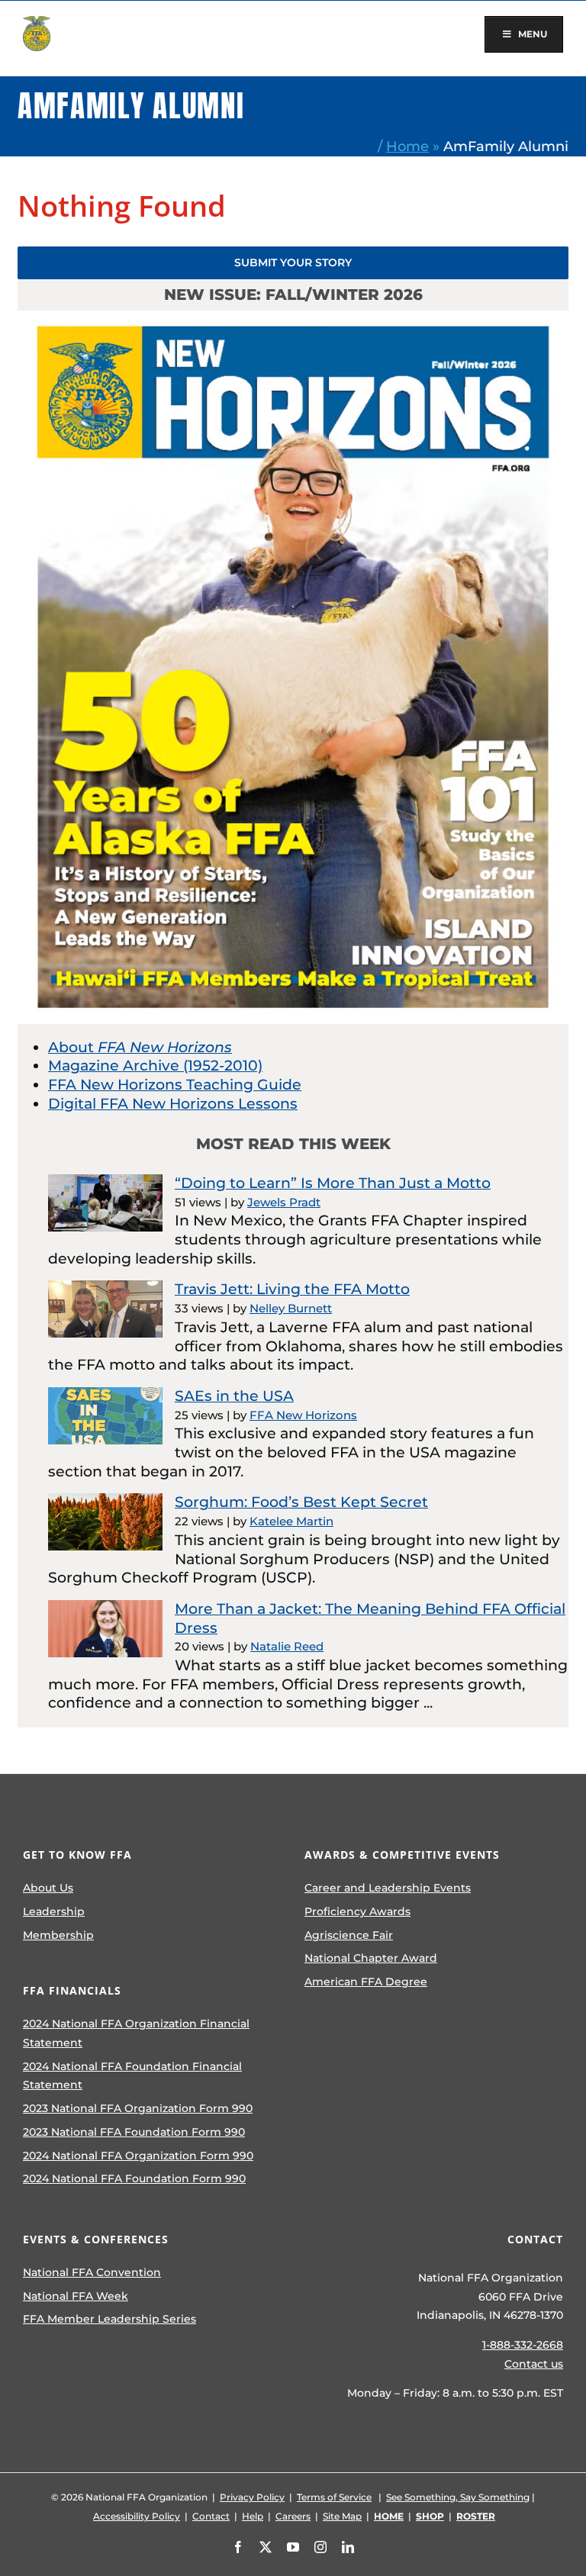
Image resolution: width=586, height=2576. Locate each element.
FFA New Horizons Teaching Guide (175, 1085)
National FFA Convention (92, 2272)
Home (407, 146)
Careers (293, 2516)
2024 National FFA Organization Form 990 (138, 2156)
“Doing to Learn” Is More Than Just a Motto (333, 1183)
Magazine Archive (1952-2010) (155, 1066)
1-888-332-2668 (523, 2345)
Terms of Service (334, 2497)
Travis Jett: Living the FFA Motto (292, 1289)
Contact (211, 2516)
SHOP (430, 2516)
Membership (58, 1935)
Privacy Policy (252, 2497)
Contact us (534, 2364)
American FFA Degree (366, 1982)
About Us (48, 1888)
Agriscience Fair (349, 1935)
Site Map (342, 2516)
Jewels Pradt (284, 1202)
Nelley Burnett (291, 1308)
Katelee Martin (291, 1521)
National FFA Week (76, 2296)
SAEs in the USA (234, 1396)
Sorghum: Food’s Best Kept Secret (301, 1502)
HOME (389, 2516)
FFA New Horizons (303, 1415)
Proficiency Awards (357, 1911)
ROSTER (476, 2516)
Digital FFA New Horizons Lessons (173, 1104)
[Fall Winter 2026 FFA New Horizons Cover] (293, 318)
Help (253, 2516)
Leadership (54, 1911)
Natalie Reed (287, 1646)
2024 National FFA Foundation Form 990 (134, 2178)
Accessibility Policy (137, 2516)
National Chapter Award (371, 1958)
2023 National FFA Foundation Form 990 (134, 2132)
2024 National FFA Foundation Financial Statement (132, 2076)
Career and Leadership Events (388, 1888)
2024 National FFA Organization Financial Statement (136, 2033)
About (140, 1047)
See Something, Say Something (458, 2497)
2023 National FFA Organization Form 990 (138, 2108)
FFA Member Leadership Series (109, 2319)
